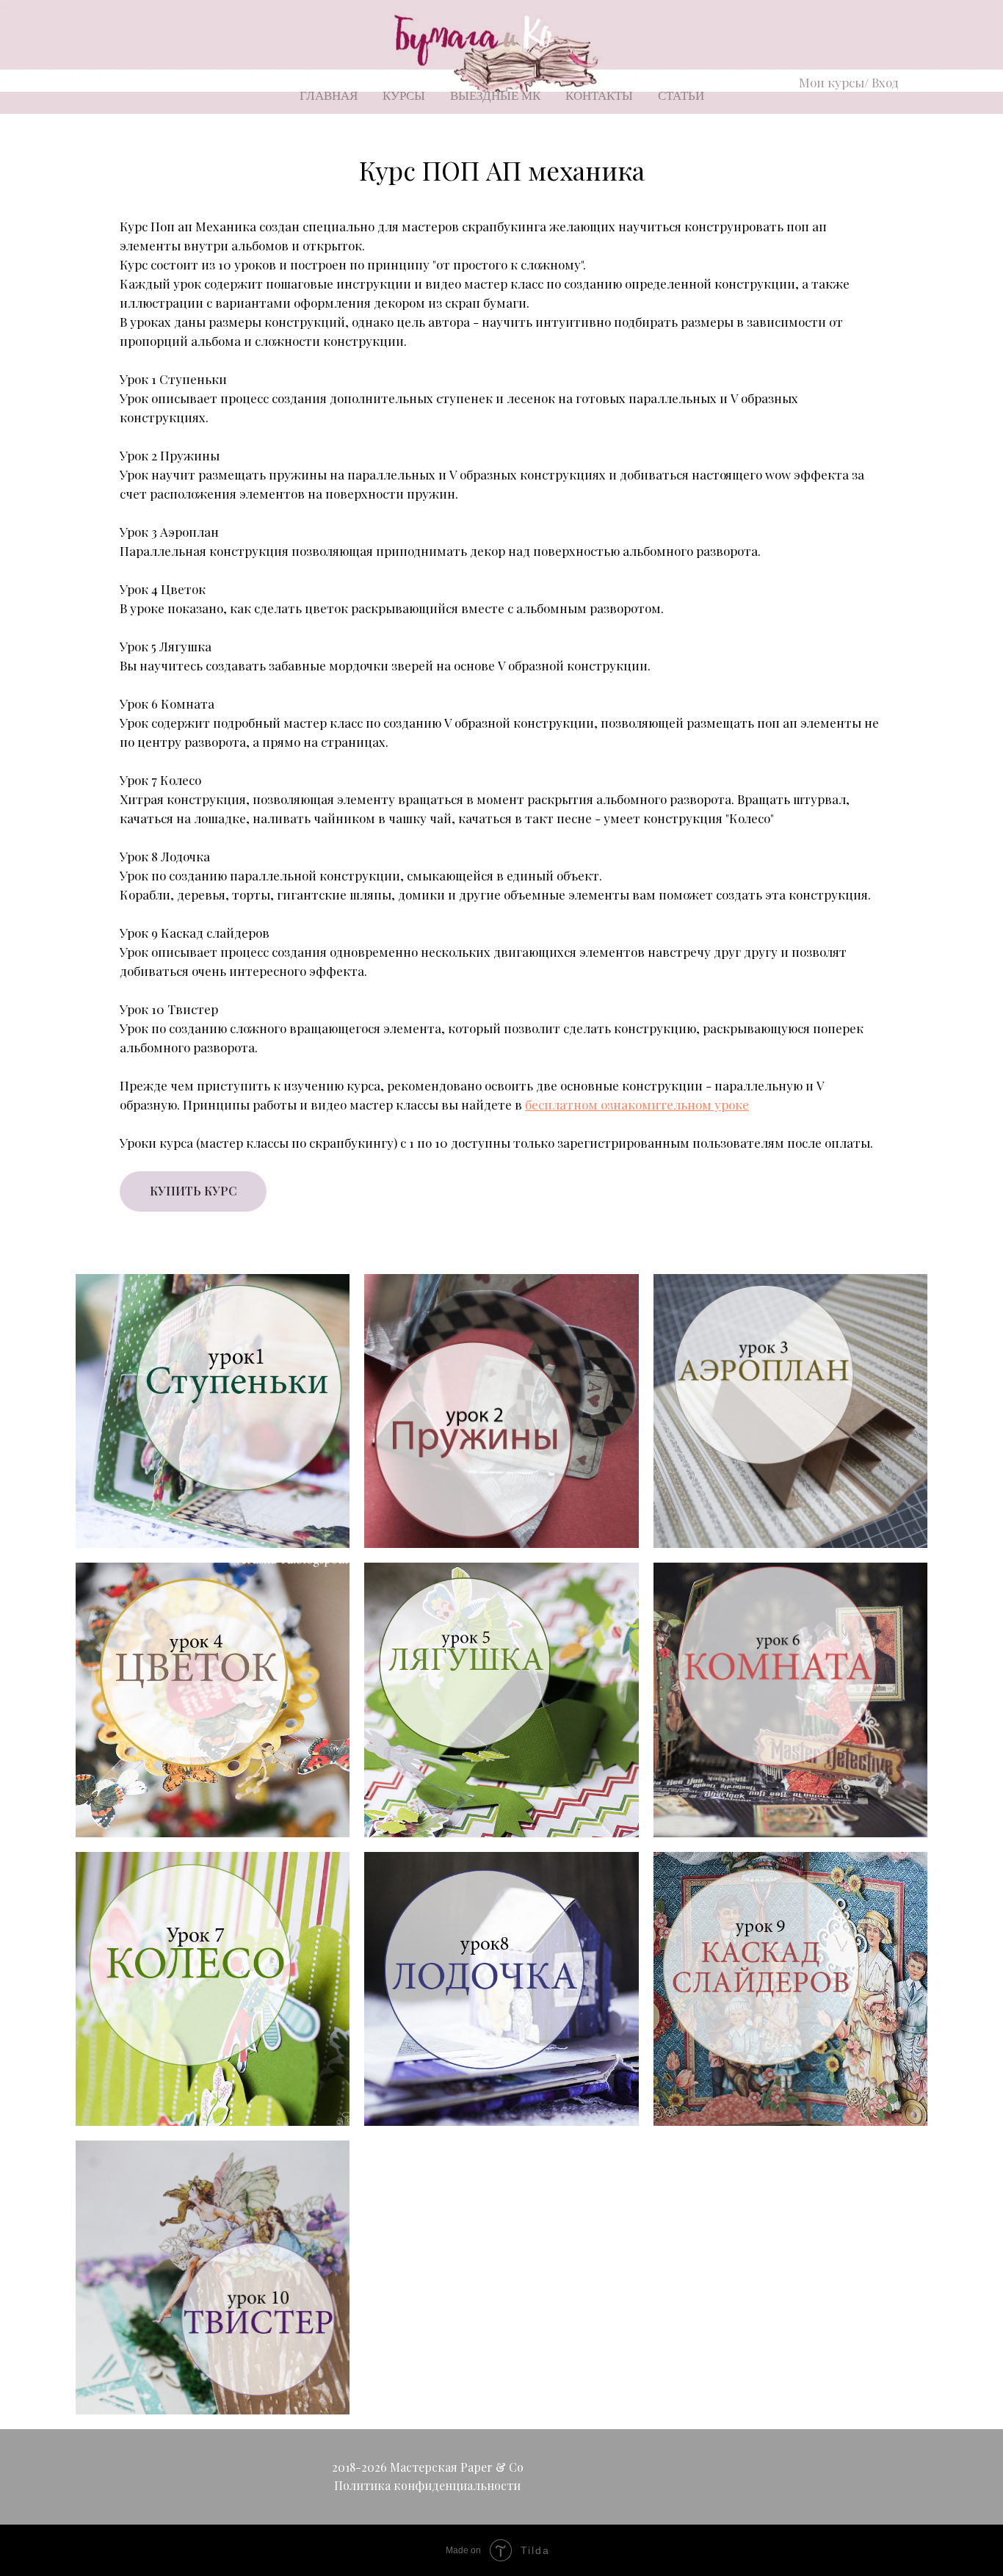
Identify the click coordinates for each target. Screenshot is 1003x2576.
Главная (329, 96)
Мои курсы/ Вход (849, 82)
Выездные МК (495, 96)
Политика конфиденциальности (427, 2485)
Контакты (599, 96)
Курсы (404, 96)
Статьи (681, 96)
